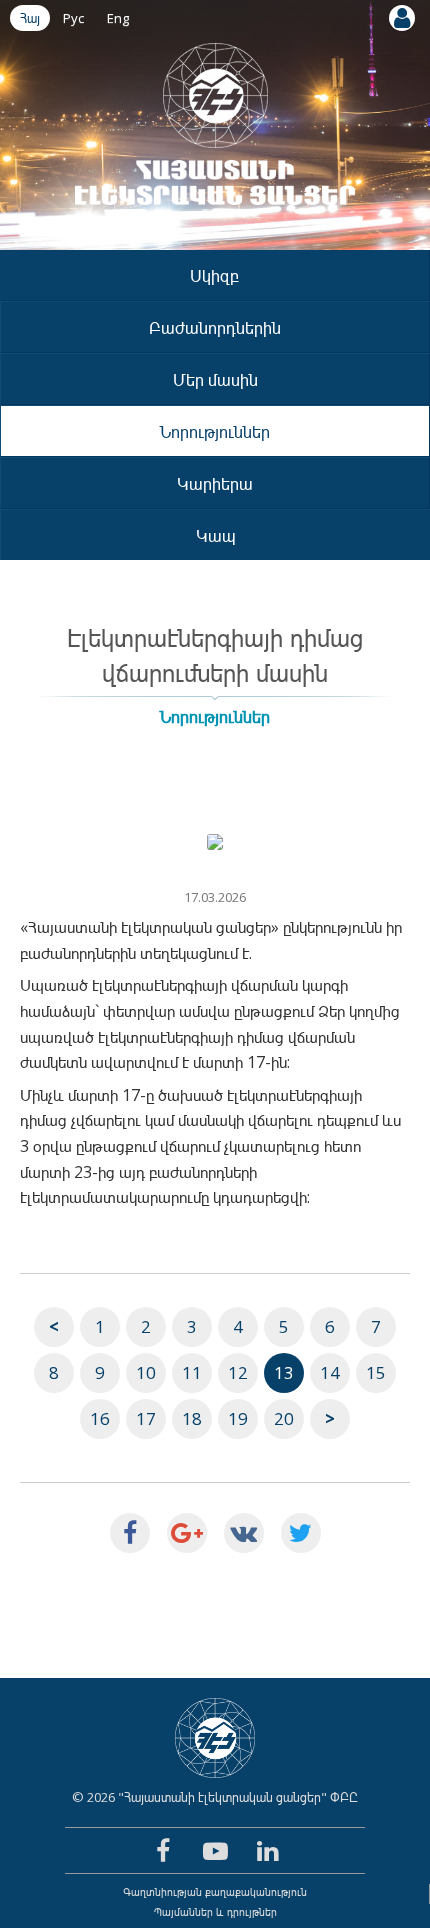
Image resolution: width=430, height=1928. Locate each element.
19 (238, 1418)
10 (146, 1372)
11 (192, 1372)
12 (238, 1372)
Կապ (216, 535)
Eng (118, 18)
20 (284, 1418)
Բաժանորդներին (215, 327)
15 (376, 1372)
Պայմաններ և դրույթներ (215, 1911)
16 (100, 1418)
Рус (73, 18)
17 (146, 1418)
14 (330, 1372)
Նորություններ (215, 431)
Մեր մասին (215, 379)
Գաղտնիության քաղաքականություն (215, 1891)
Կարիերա (215, 483)
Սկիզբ (214, 275)
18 (192, 1418)
